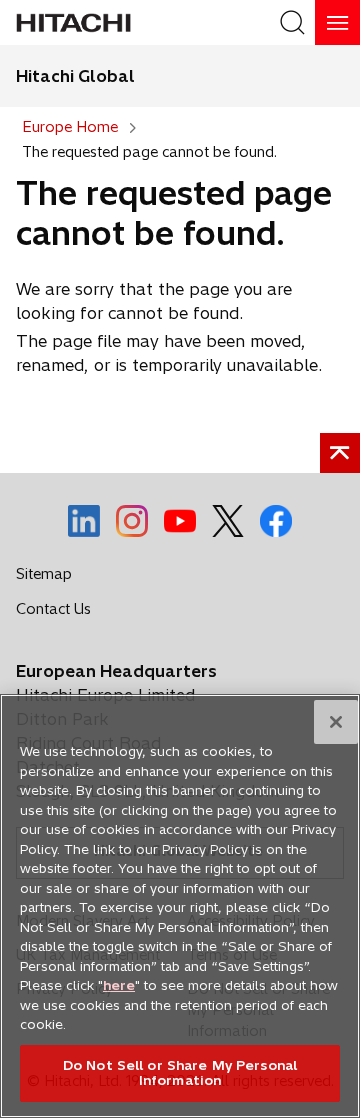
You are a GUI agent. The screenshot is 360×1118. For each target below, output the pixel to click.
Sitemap (44, 574)
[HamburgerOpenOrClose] (337, 22)
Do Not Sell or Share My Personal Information (180, 1073)
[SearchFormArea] (292, 22)
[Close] (336, 722)
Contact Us (59, 613)
